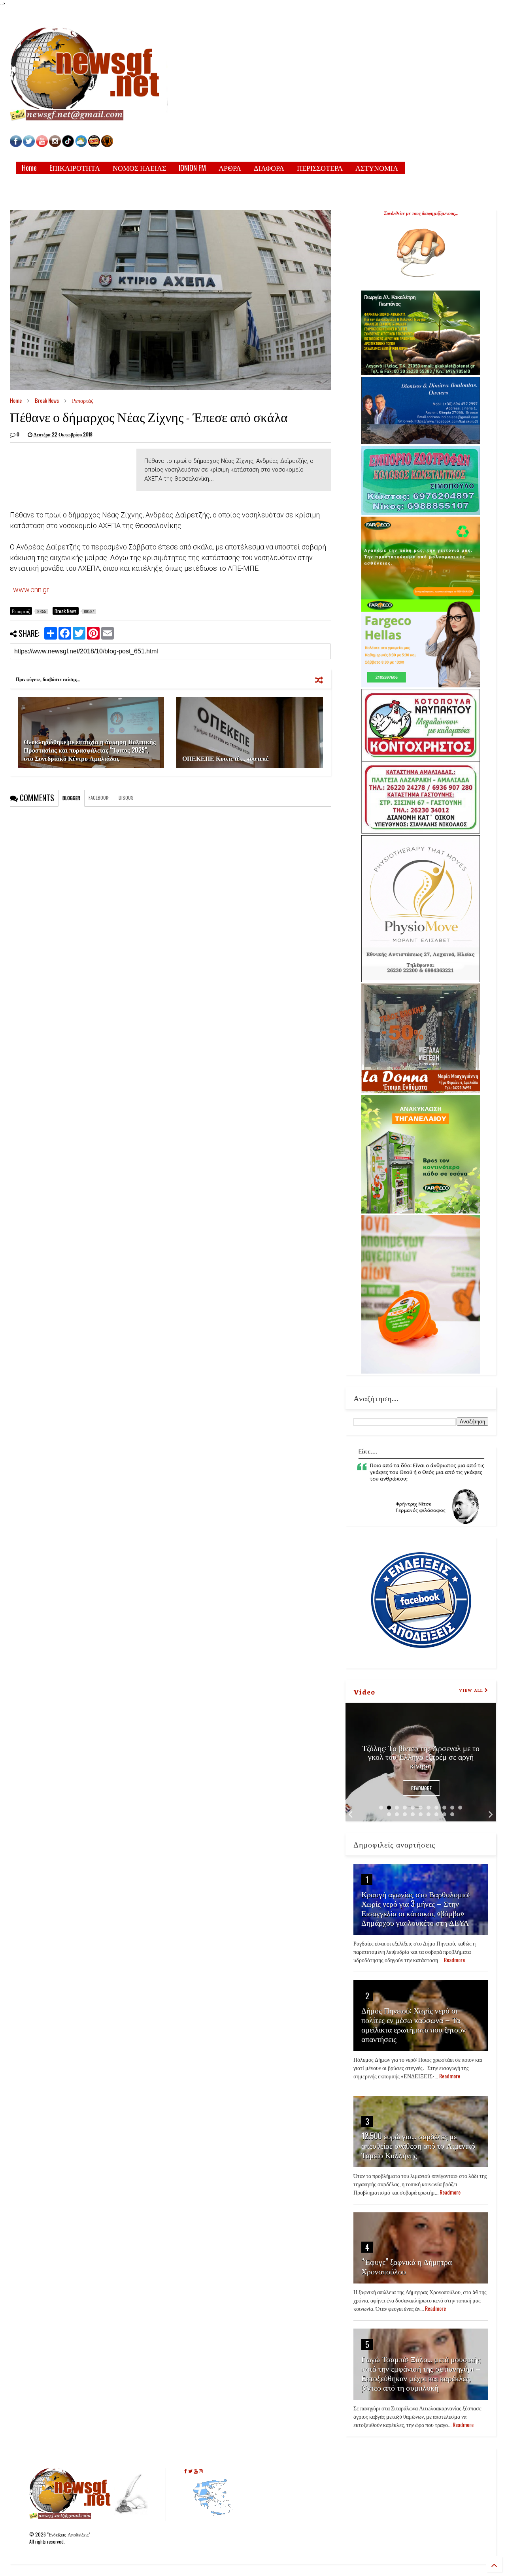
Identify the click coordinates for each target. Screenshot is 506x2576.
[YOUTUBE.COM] (42, 145)
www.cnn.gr (31, 590)
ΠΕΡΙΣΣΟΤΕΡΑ (320, 168)
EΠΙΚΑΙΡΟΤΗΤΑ (75, 168)
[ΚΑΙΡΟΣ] (81, 145)
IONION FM (192, 168)
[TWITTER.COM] (29, 145)
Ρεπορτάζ (83, 400)
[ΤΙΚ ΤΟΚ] (68, 145)
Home (29, 168)
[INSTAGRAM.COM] (55, 145)
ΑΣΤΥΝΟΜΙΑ (377, 168)
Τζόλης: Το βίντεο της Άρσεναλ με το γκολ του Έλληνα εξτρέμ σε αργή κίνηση (421, 1756)
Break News (47, 400)
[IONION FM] (107, 145)
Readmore (421, 1788)
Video (364, 1691)
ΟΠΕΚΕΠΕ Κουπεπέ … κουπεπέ (226, 758)
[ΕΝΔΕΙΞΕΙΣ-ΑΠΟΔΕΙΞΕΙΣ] (94, 145)
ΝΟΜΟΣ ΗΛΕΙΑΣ (139, 168)
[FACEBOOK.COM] (16, 145)
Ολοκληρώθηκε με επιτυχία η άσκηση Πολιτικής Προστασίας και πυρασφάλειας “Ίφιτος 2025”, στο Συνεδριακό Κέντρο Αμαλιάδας (90, 750)
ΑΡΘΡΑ (230, 168)
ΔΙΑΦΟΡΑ (269, 168)
